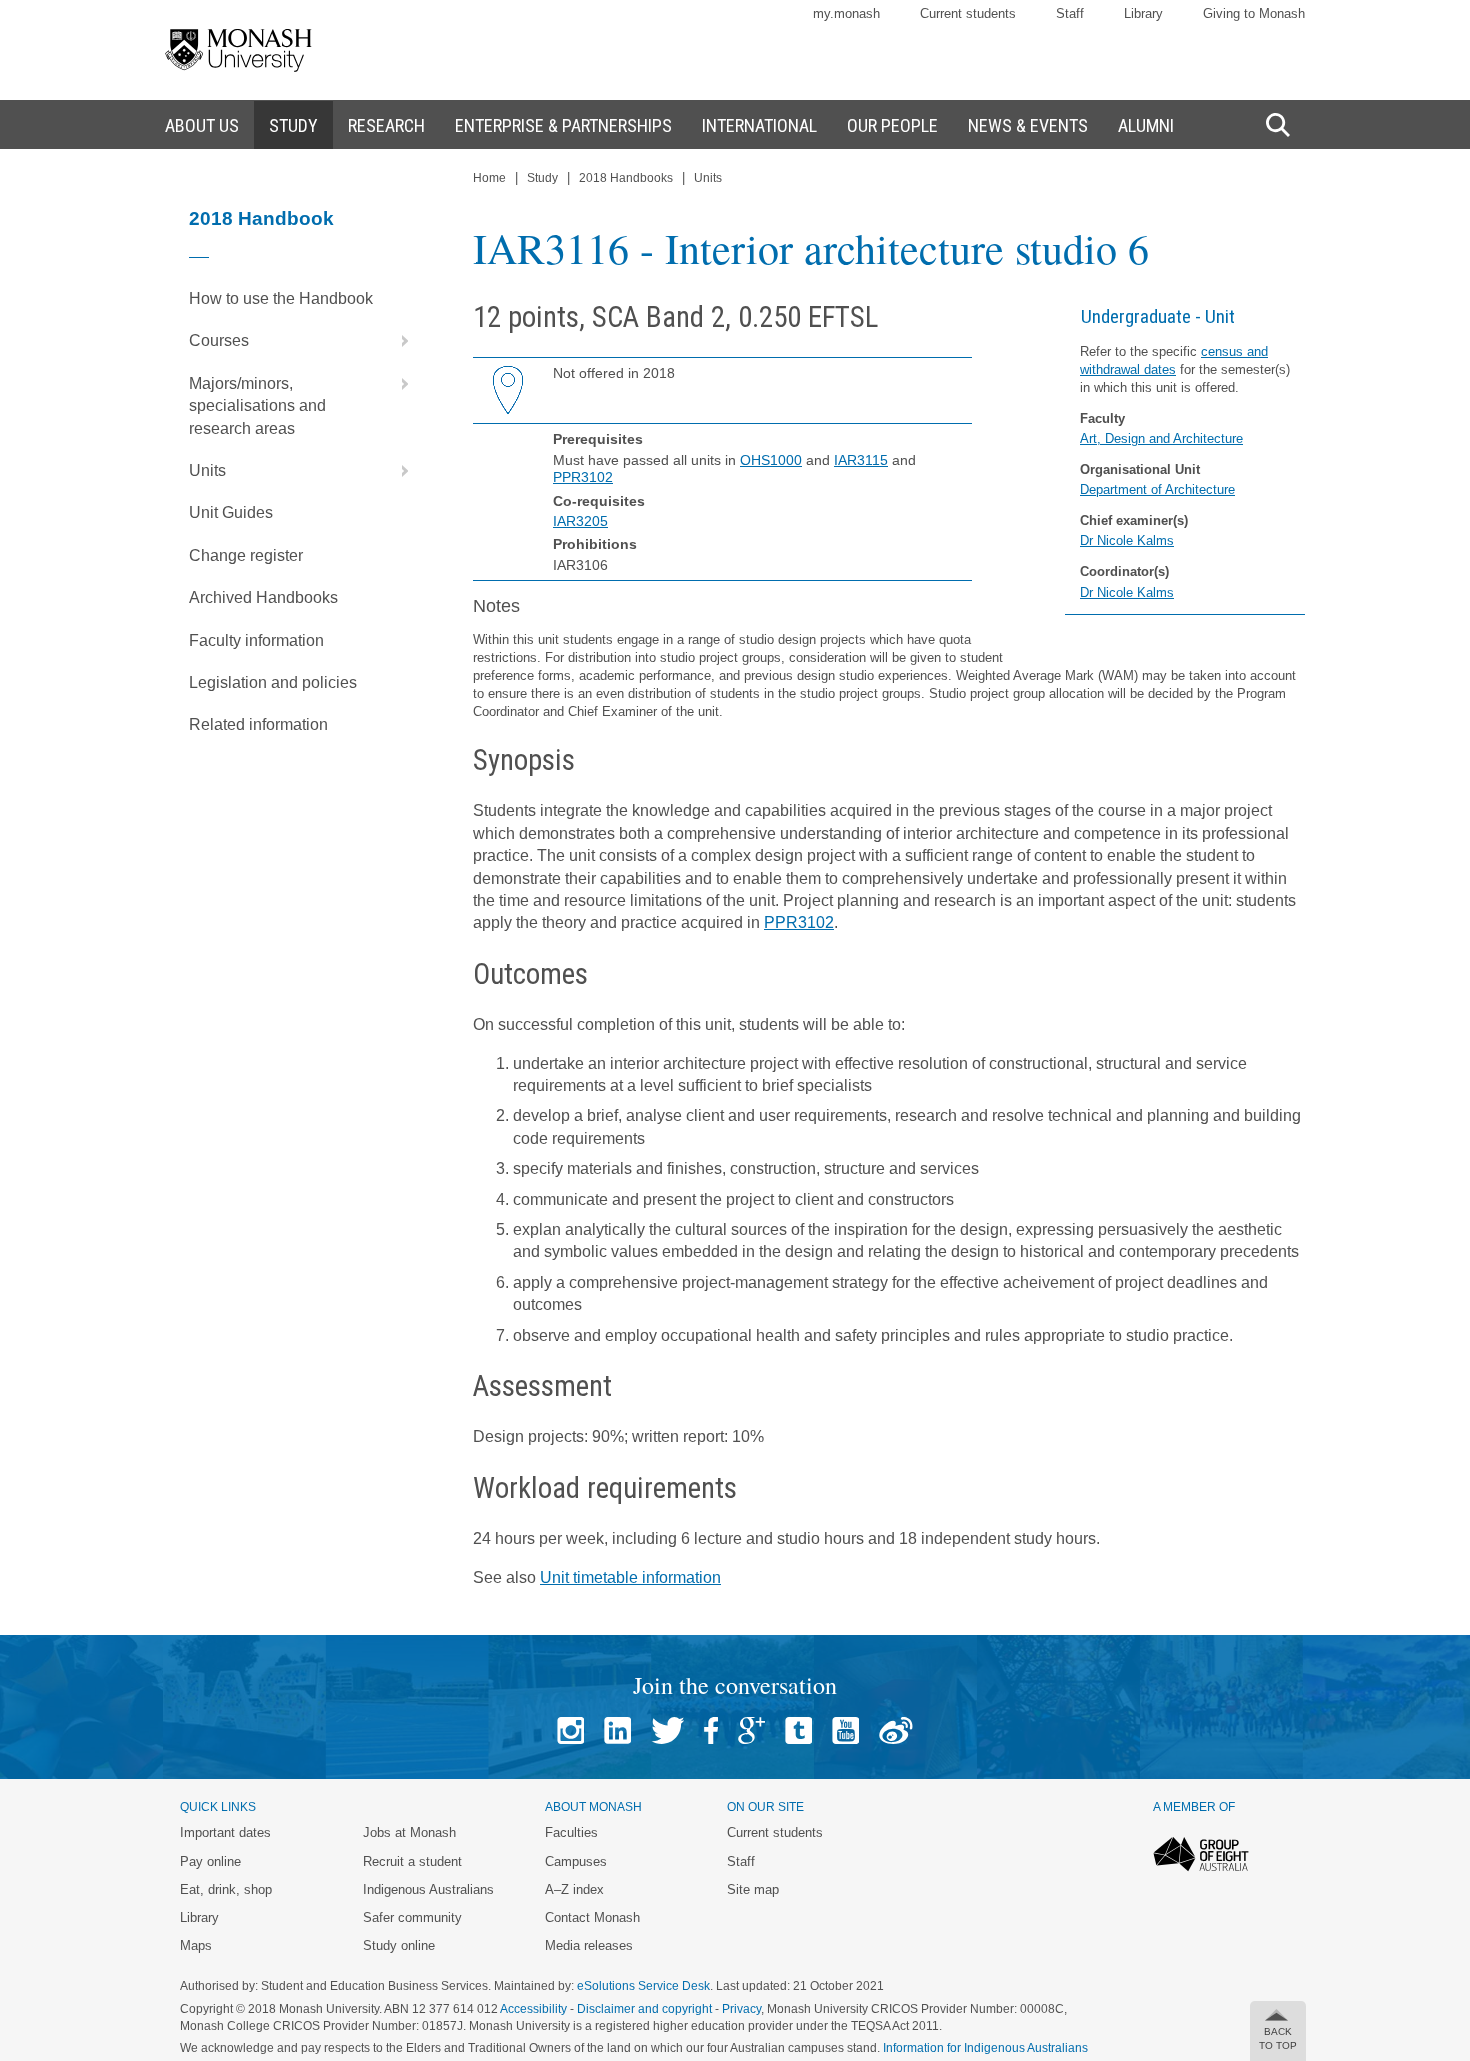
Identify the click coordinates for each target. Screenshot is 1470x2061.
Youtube (845, 1730)
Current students (968, 13)
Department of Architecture (1157, 489)
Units (207, 470)
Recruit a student (412, 1861)
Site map (753, 1889)
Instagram (570, 1730)
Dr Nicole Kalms (1127, 540)
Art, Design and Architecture (1161, 438)
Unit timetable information (630, 1577)
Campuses (576, 1861)
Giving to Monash (1254, 13)
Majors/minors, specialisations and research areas (257, 406)
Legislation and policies (273, 682)
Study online (399, 1945)
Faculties (571, 1832)
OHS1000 (771, 460)
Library (1143, 13)
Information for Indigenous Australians (985, 2048)
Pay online (210, 1861)
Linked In (617, 1730)
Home (489, 178)
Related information (258, 724)
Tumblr (798, 1730)
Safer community (412, 1917)
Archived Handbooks (263, 597)
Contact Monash (592, 1917)
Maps (196, 1945)
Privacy (741, 2009)
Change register (246, 555)
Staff (1070, 13)
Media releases (589, 1945)
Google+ (751, 1730)
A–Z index (574, 1889)
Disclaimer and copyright (644, 2009)
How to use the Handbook (281, 298)
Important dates (225, 1832)
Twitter (667, 1730)
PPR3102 (583, 477)
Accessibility (533, 2009)
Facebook (711, 1730)
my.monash (846, 13)
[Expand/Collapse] (397, 341)
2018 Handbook (261, 218)
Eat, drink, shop (226, 1889)
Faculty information (256, 640)
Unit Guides (231, 512)
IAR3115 (861, 460)
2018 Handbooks (626, 178)
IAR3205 (580, 521)
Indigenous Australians (428, 1889)
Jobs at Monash (409, 1832)
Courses (219, 340)
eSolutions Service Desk (643, 1986)
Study (542, 178)
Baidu (896, 1730)
